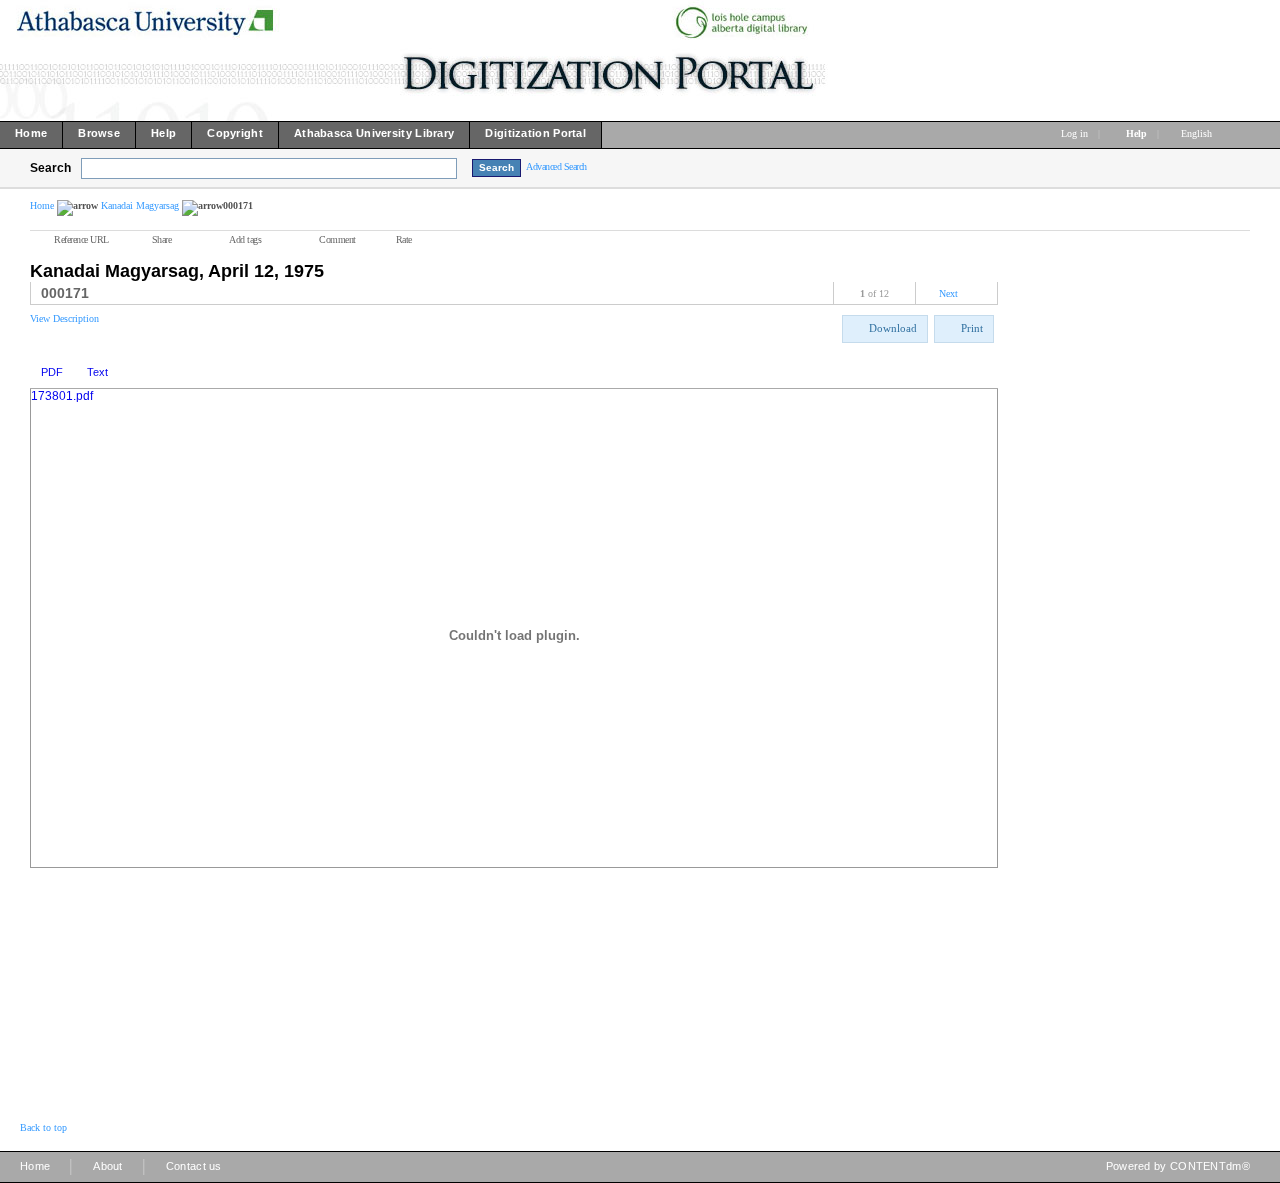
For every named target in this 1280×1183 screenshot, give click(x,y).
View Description (64, 318)
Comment (337, 239)
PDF (52, 372)
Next (948, 293)
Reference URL (81, 239)
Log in (1074, 133)
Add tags (245, 239)
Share (162, 239)
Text (97, 372)
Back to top (43, 1127)
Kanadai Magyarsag (140, 205)
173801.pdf (62, 396)
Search (50, 168)
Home (42, 205)
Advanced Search (556, 166)
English (1198, 133)
